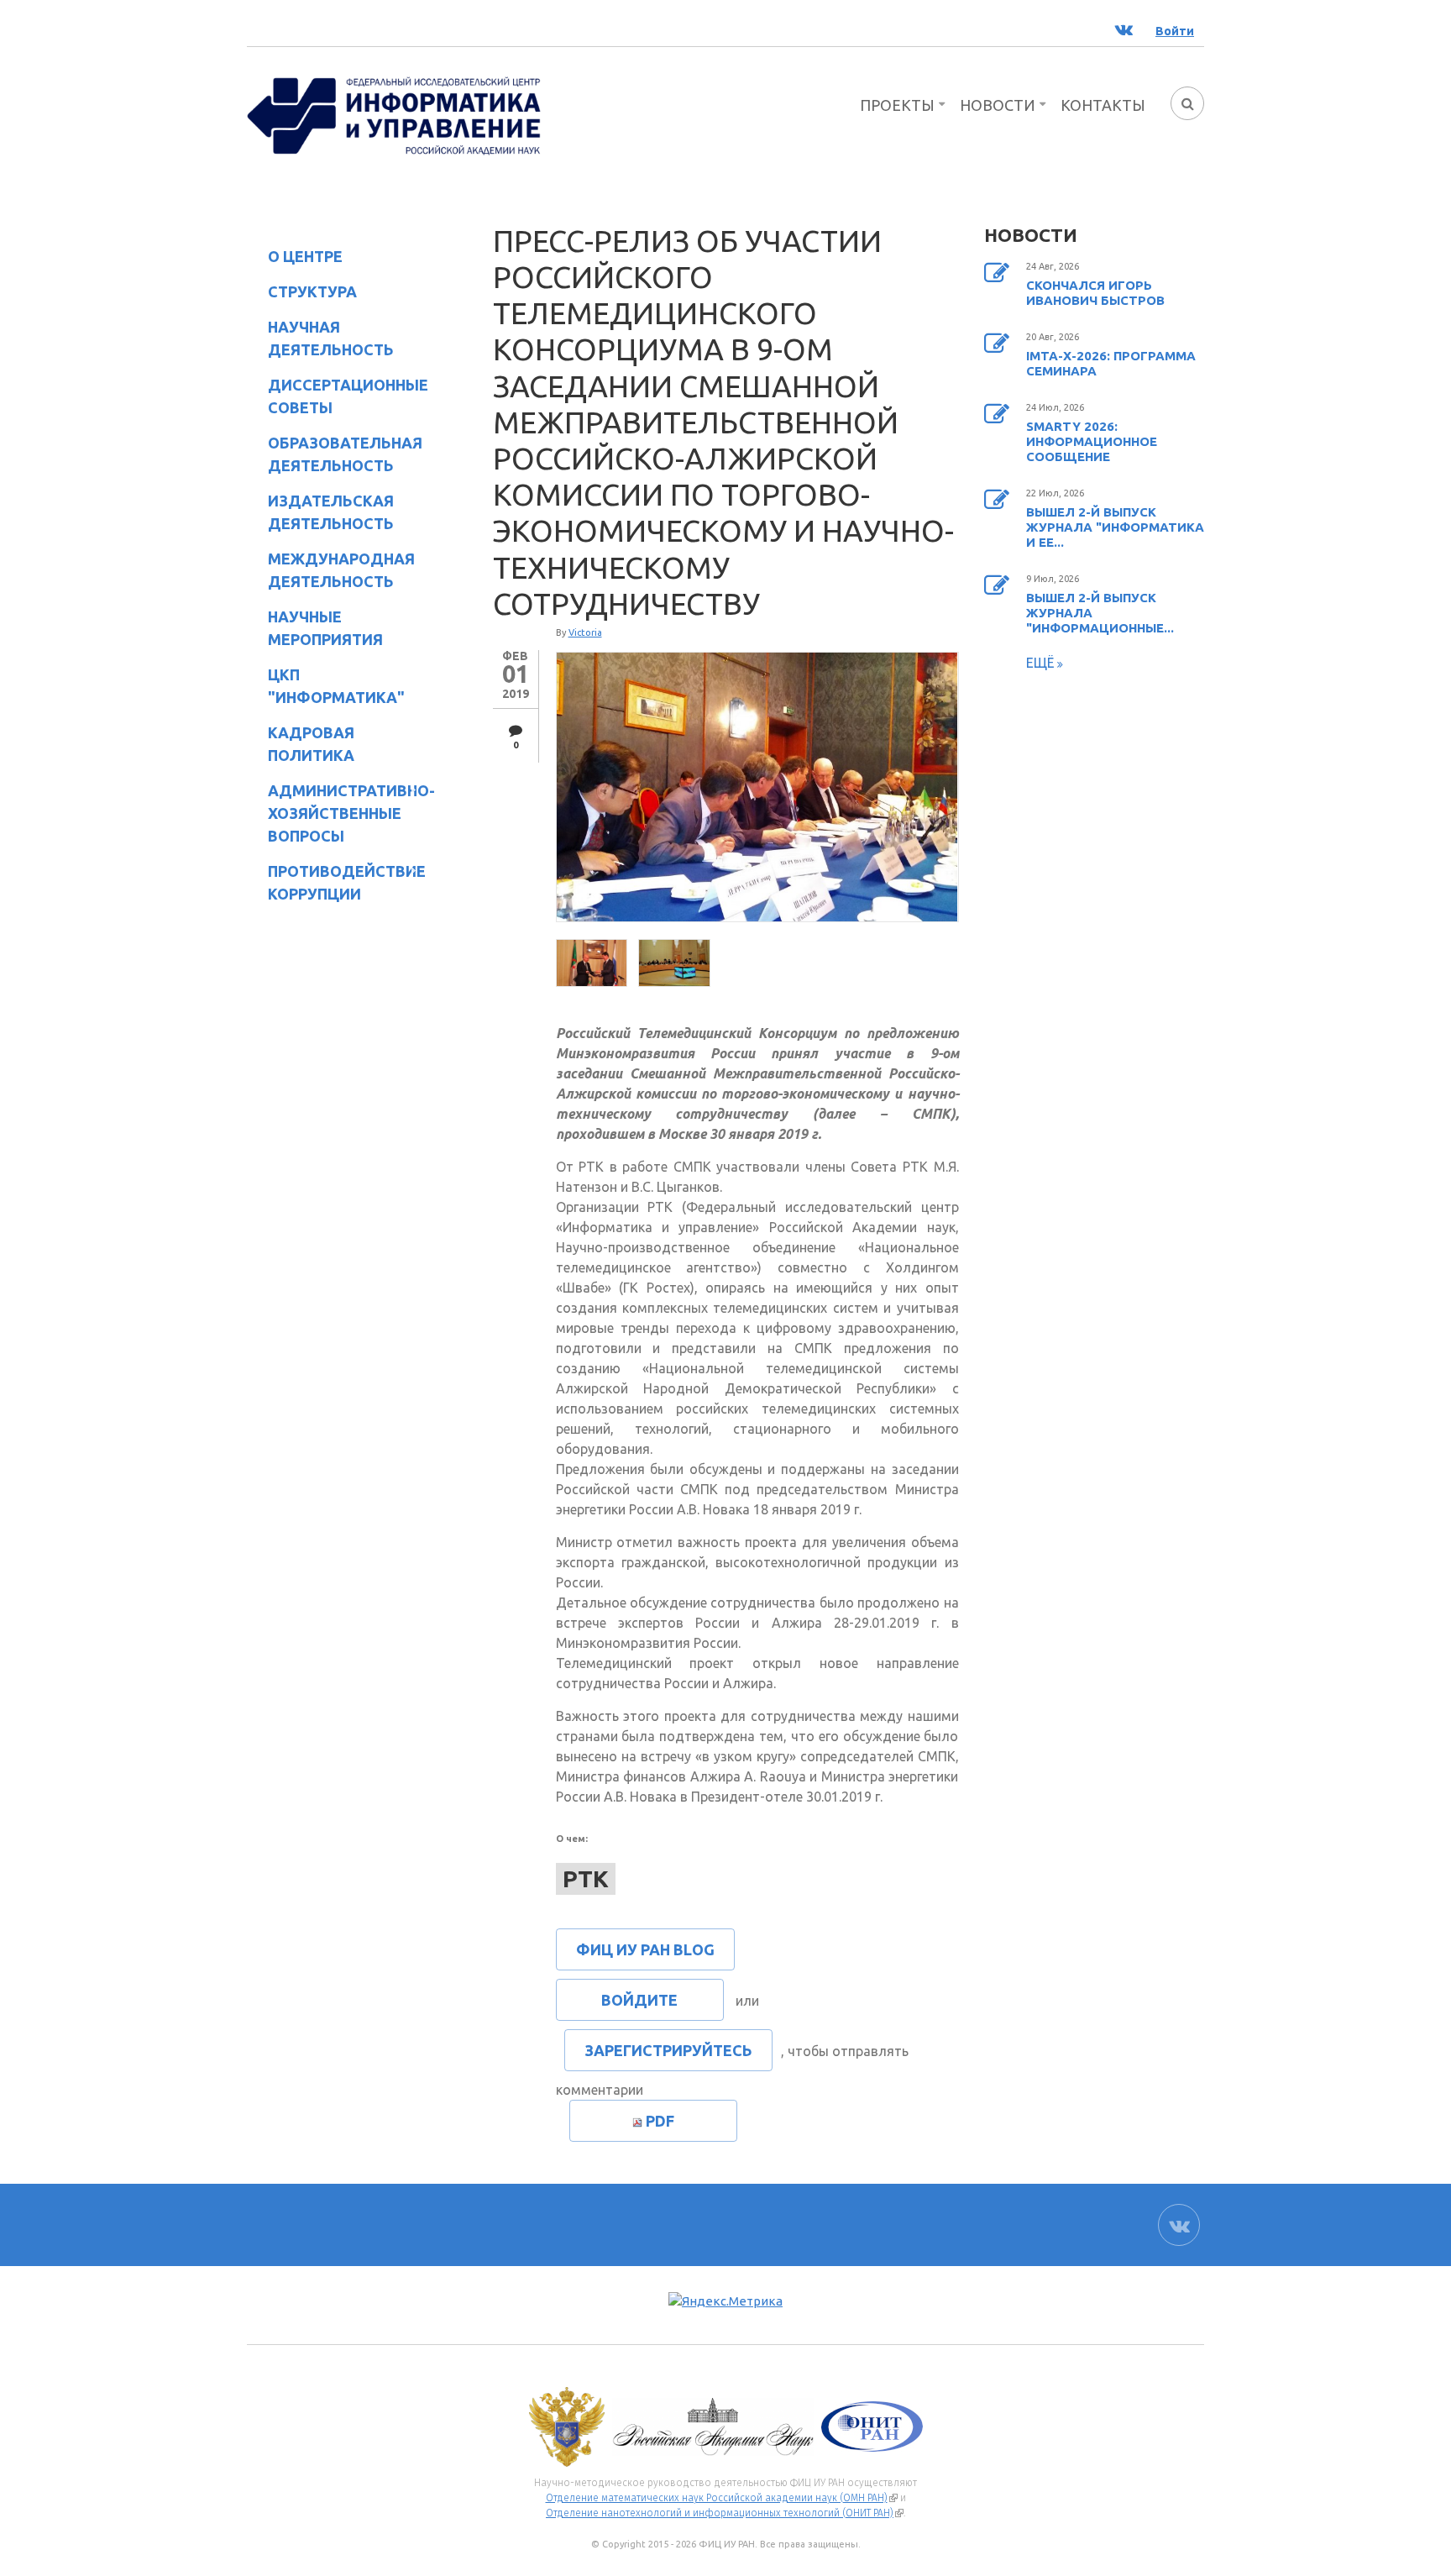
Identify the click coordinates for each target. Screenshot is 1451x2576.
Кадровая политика (301, 744)
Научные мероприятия (315, 628)
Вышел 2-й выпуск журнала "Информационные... (1100, 613)
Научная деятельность (320, 338)
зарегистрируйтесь (668, 2050)
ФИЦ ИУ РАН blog (645, 1949)
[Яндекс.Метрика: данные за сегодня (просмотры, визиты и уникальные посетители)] (725, 2302)
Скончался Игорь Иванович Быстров (1095, 293)
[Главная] (394, 114)
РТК (586, 1878)
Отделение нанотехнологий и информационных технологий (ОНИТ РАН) (725, 2513)
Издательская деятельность (320, 512)
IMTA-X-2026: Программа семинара (1111, 363)
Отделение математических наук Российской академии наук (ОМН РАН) (722, 2498)
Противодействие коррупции (336, 882)
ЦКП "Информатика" (326, 686)
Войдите (639, 2000)
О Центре (295, 259)
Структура (302, 294)
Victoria (585, 632)
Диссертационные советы (348, 396)
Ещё (1042, 663)
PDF (660, 2121)
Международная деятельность (341, 570)
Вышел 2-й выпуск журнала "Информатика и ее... (1115, 527)
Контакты (1103, 105)
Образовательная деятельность (335, 454)
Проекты (897, 105)
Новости (998, 105)
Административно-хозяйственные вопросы (338, 813)
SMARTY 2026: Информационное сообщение (1092, 441)
